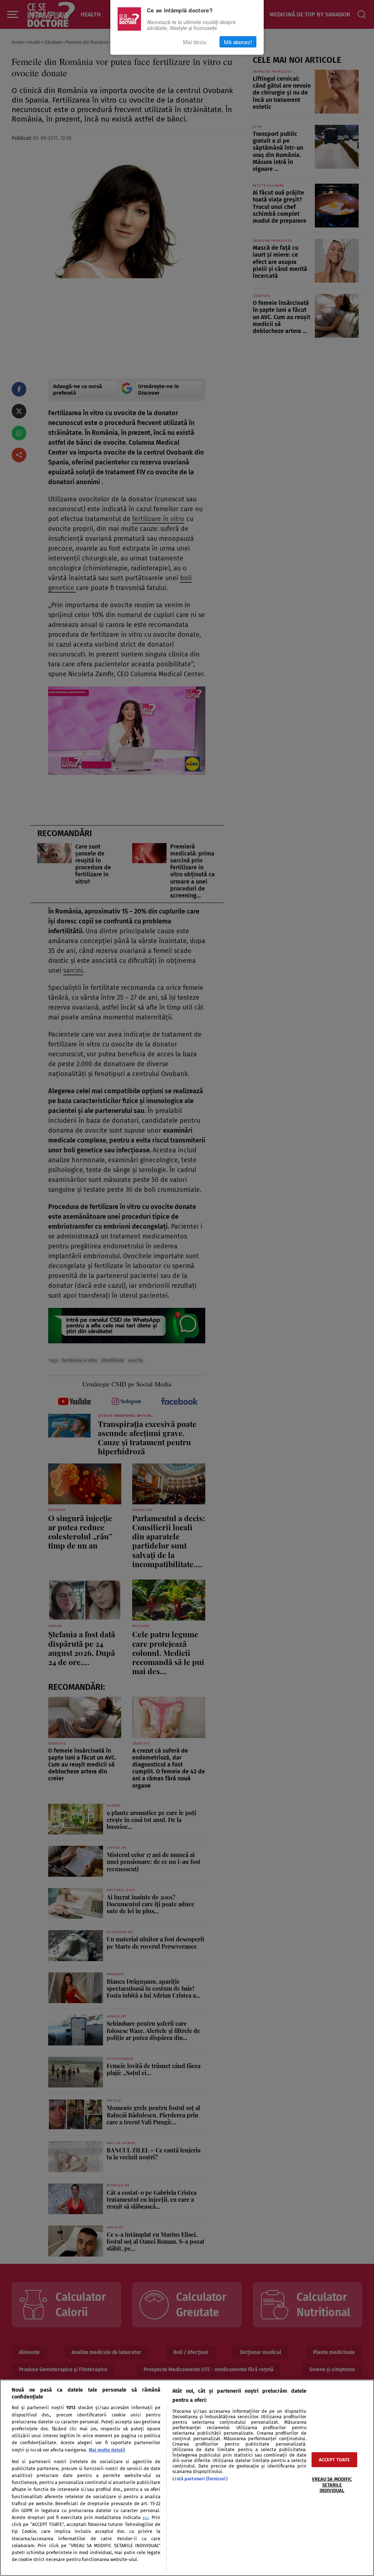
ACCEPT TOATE (335, 2460)
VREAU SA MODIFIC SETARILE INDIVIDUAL (332, 2485)
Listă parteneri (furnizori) (200, 2479)
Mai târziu (195, 42)
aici (146, 2518)
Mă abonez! (238, 42)
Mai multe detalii (107, 2450)
